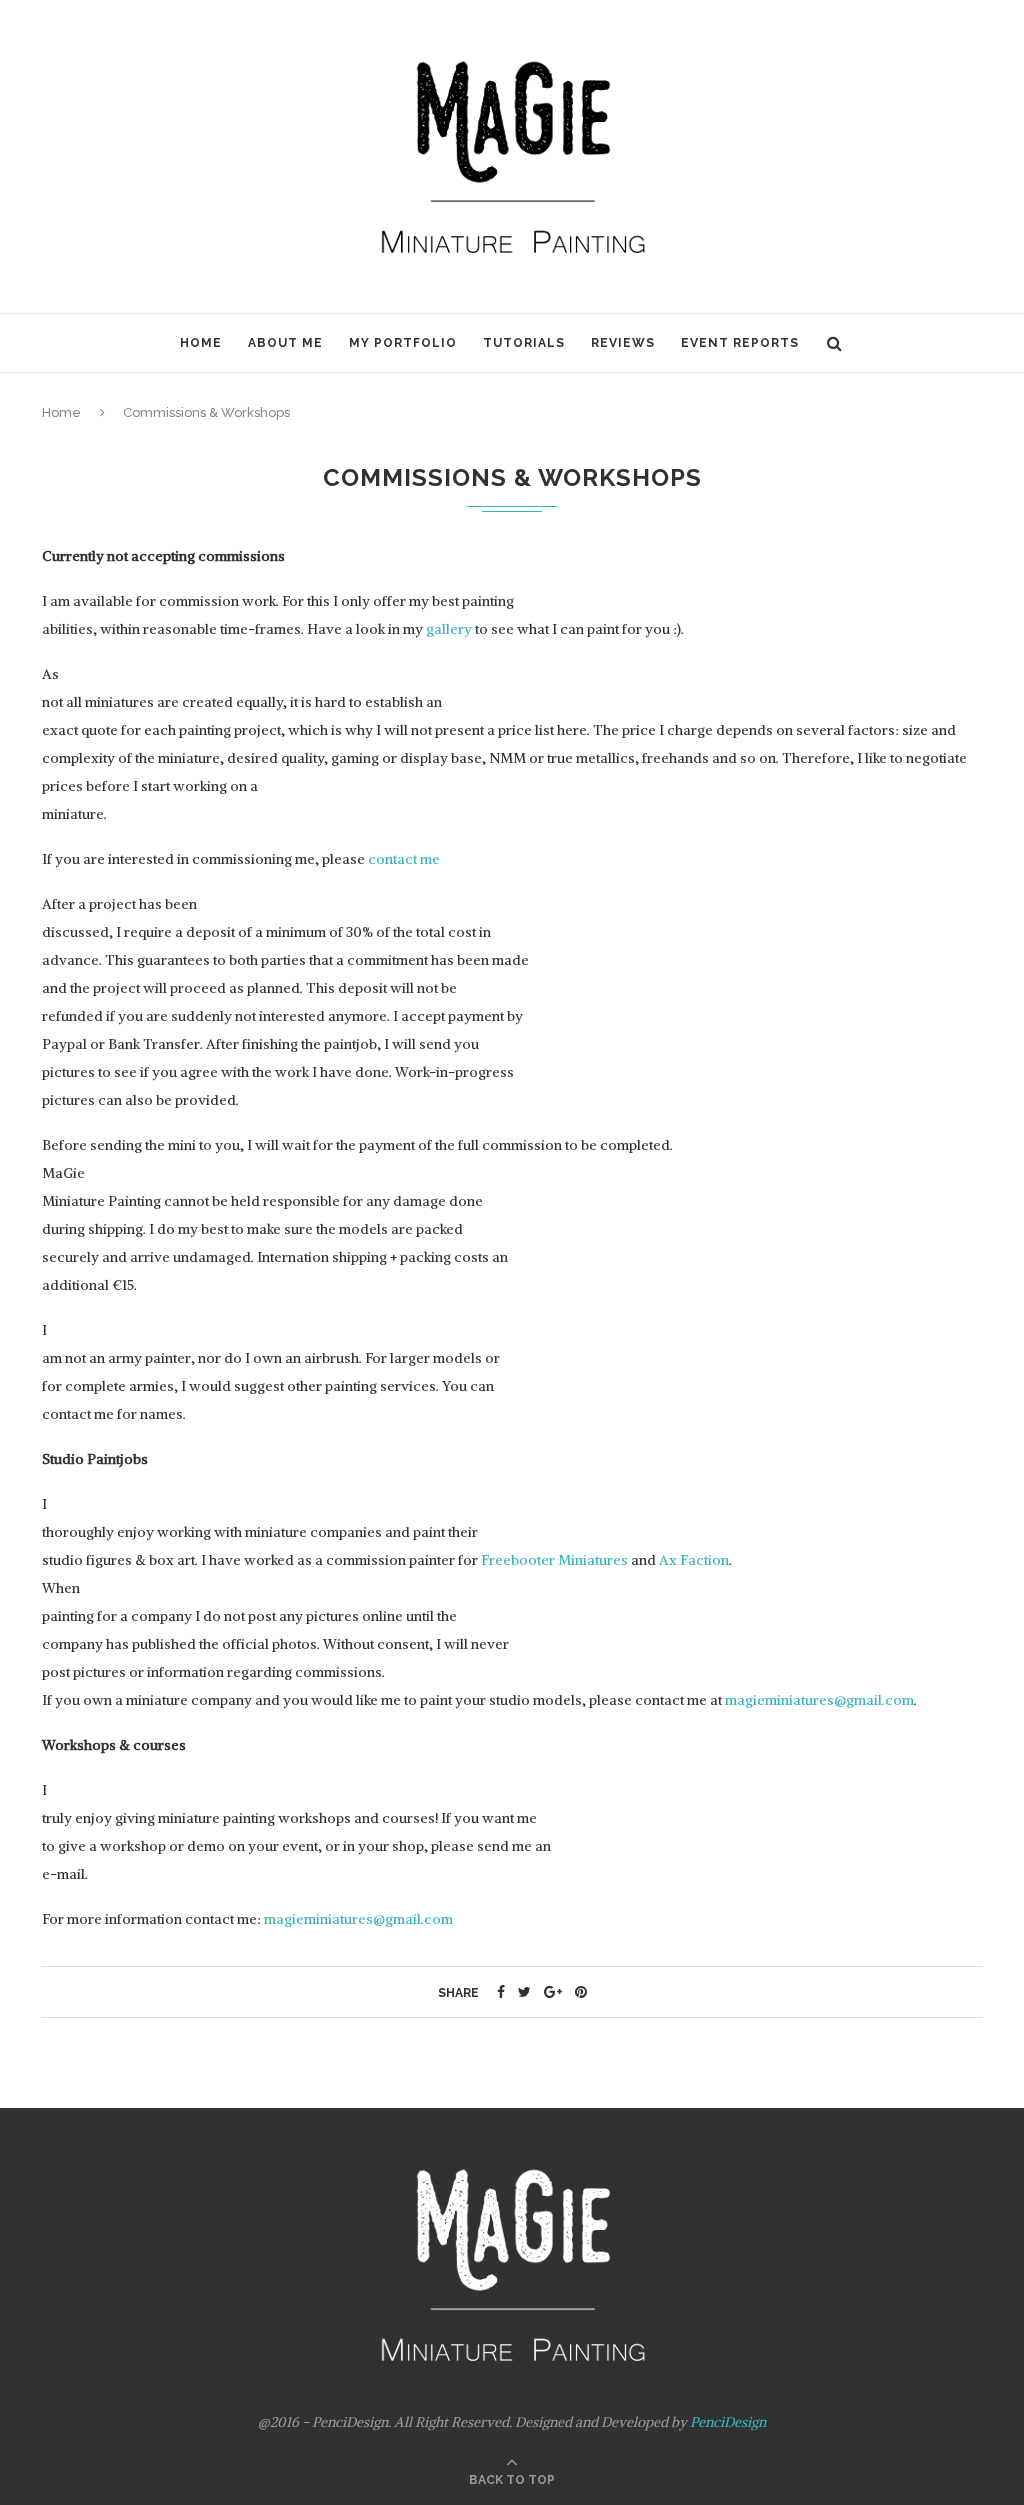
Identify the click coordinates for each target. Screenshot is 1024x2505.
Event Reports (740, 343)
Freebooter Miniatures (554, 1560)
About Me (285, 343)
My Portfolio (403, 343)
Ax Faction (694, 1560)
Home (201, 343)
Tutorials (524, 343)
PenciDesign (728, 2422)
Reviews (623, 343)
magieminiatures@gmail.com (819, 1700)
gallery (449, 629)
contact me (404, 859)
